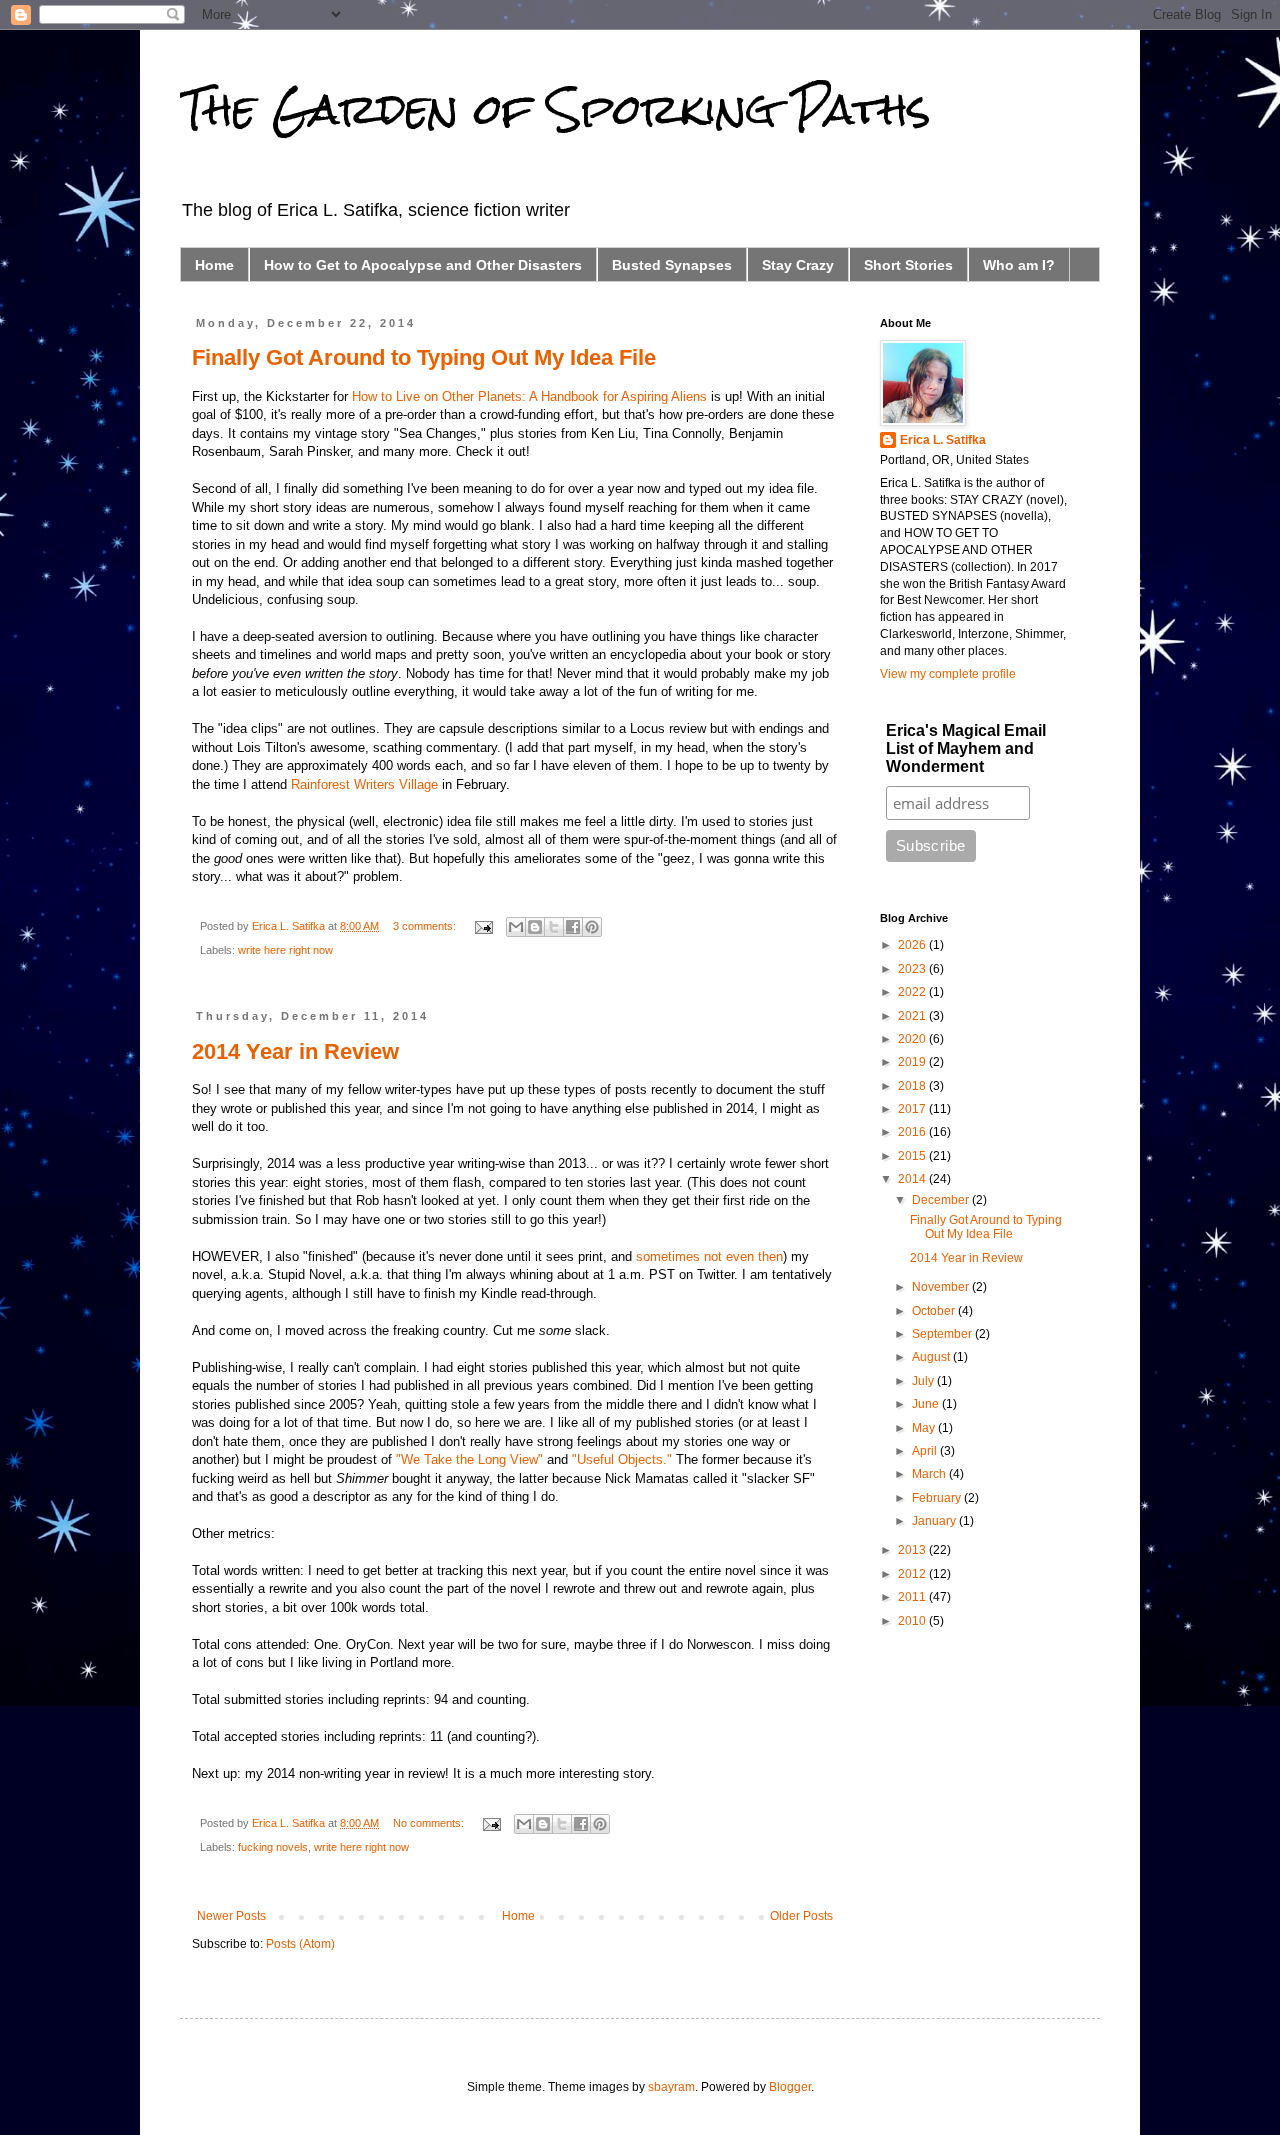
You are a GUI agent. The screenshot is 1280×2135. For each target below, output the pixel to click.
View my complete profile (948, 674)
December (942, 1200)
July (924, 1381)
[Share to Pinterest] (592, 927)
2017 (913, 1109)
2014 (913, 1179)
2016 (913, 1132)
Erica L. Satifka (943, 440)
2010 (913, 1621)
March (930, 1474)
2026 (913, 945)
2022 (913, 992)
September (943, 1334)
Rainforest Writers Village (364, 784)
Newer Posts (231, 1916)
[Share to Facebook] (573, 927)
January (935, 1521)
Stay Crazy (798, 265)
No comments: (430, 1823)
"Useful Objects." (622, 1459)
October (935, 1311)
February (938, 1498)
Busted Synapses (672, 265)
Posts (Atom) (300, 1944)
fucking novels (273, 1847)
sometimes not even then (709, 1256)
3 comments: (426, 926)
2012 (913, 1574)
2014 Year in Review (295, 1051)
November (942, 1287)
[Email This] (516, 927)
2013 (913, 1550)
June (927, 1404)
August (932, 1357)
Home (214, 265)
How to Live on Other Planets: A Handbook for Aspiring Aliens (529, 396)
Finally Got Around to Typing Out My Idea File (424, 357)
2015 (913, 1156)
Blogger (790, 2087)
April (926, 1451)
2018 (913, 1086)
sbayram (671, 2087)
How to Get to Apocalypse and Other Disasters (423, 265)
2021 (913, 1016)
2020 (913, 1039)
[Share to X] (554, 927)
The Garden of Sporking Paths (555, 109)
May (925, 1428)
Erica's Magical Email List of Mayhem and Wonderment (966, 748)
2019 (913, 1062)
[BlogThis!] (535, 927)
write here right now (285, 950)
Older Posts (801, 1916)
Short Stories (908, 265)
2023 (913, 969)
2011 (913, 1597)
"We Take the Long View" (469, 1459)
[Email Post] (483, 926)
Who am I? (1019, 265)
